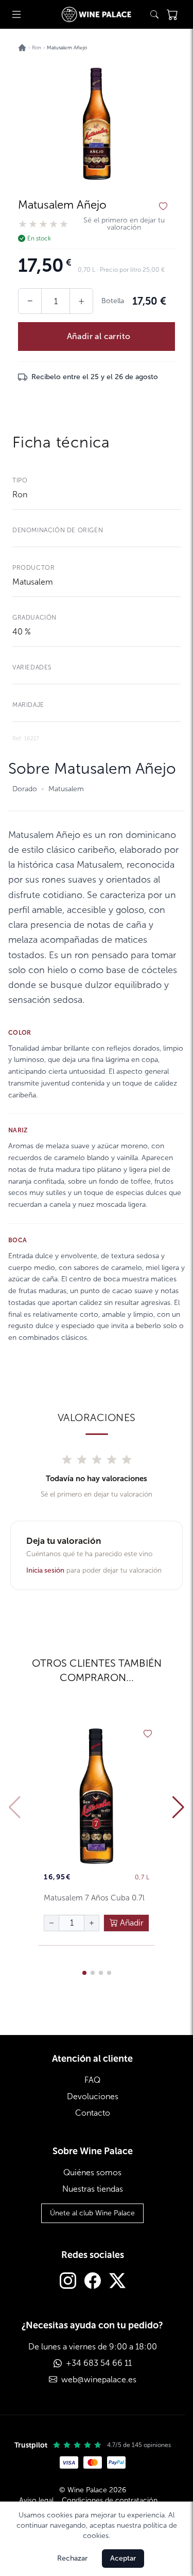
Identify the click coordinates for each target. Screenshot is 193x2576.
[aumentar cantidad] (92, 1923)
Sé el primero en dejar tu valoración (124, 224)
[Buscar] (154, 14)
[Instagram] (68, 2282)
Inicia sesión (45, 1570)
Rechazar (72, 2558)
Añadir (131, 1923)
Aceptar (123, 2558)
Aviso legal (36, 2500)
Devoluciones (93, 2096)
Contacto (93, 2113)
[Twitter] (117, 2282)
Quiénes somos (92, 2172)
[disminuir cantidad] (51, 1923)
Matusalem (33, 582)
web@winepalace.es (99, 2379)
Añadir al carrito (99, 336)
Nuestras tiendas (93, 2189)
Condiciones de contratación (110, 2500)
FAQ (92, 2080)
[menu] (16, 14)
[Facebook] (93, 2282)
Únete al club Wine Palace (92, 2213)
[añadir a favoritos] (163, 207)
